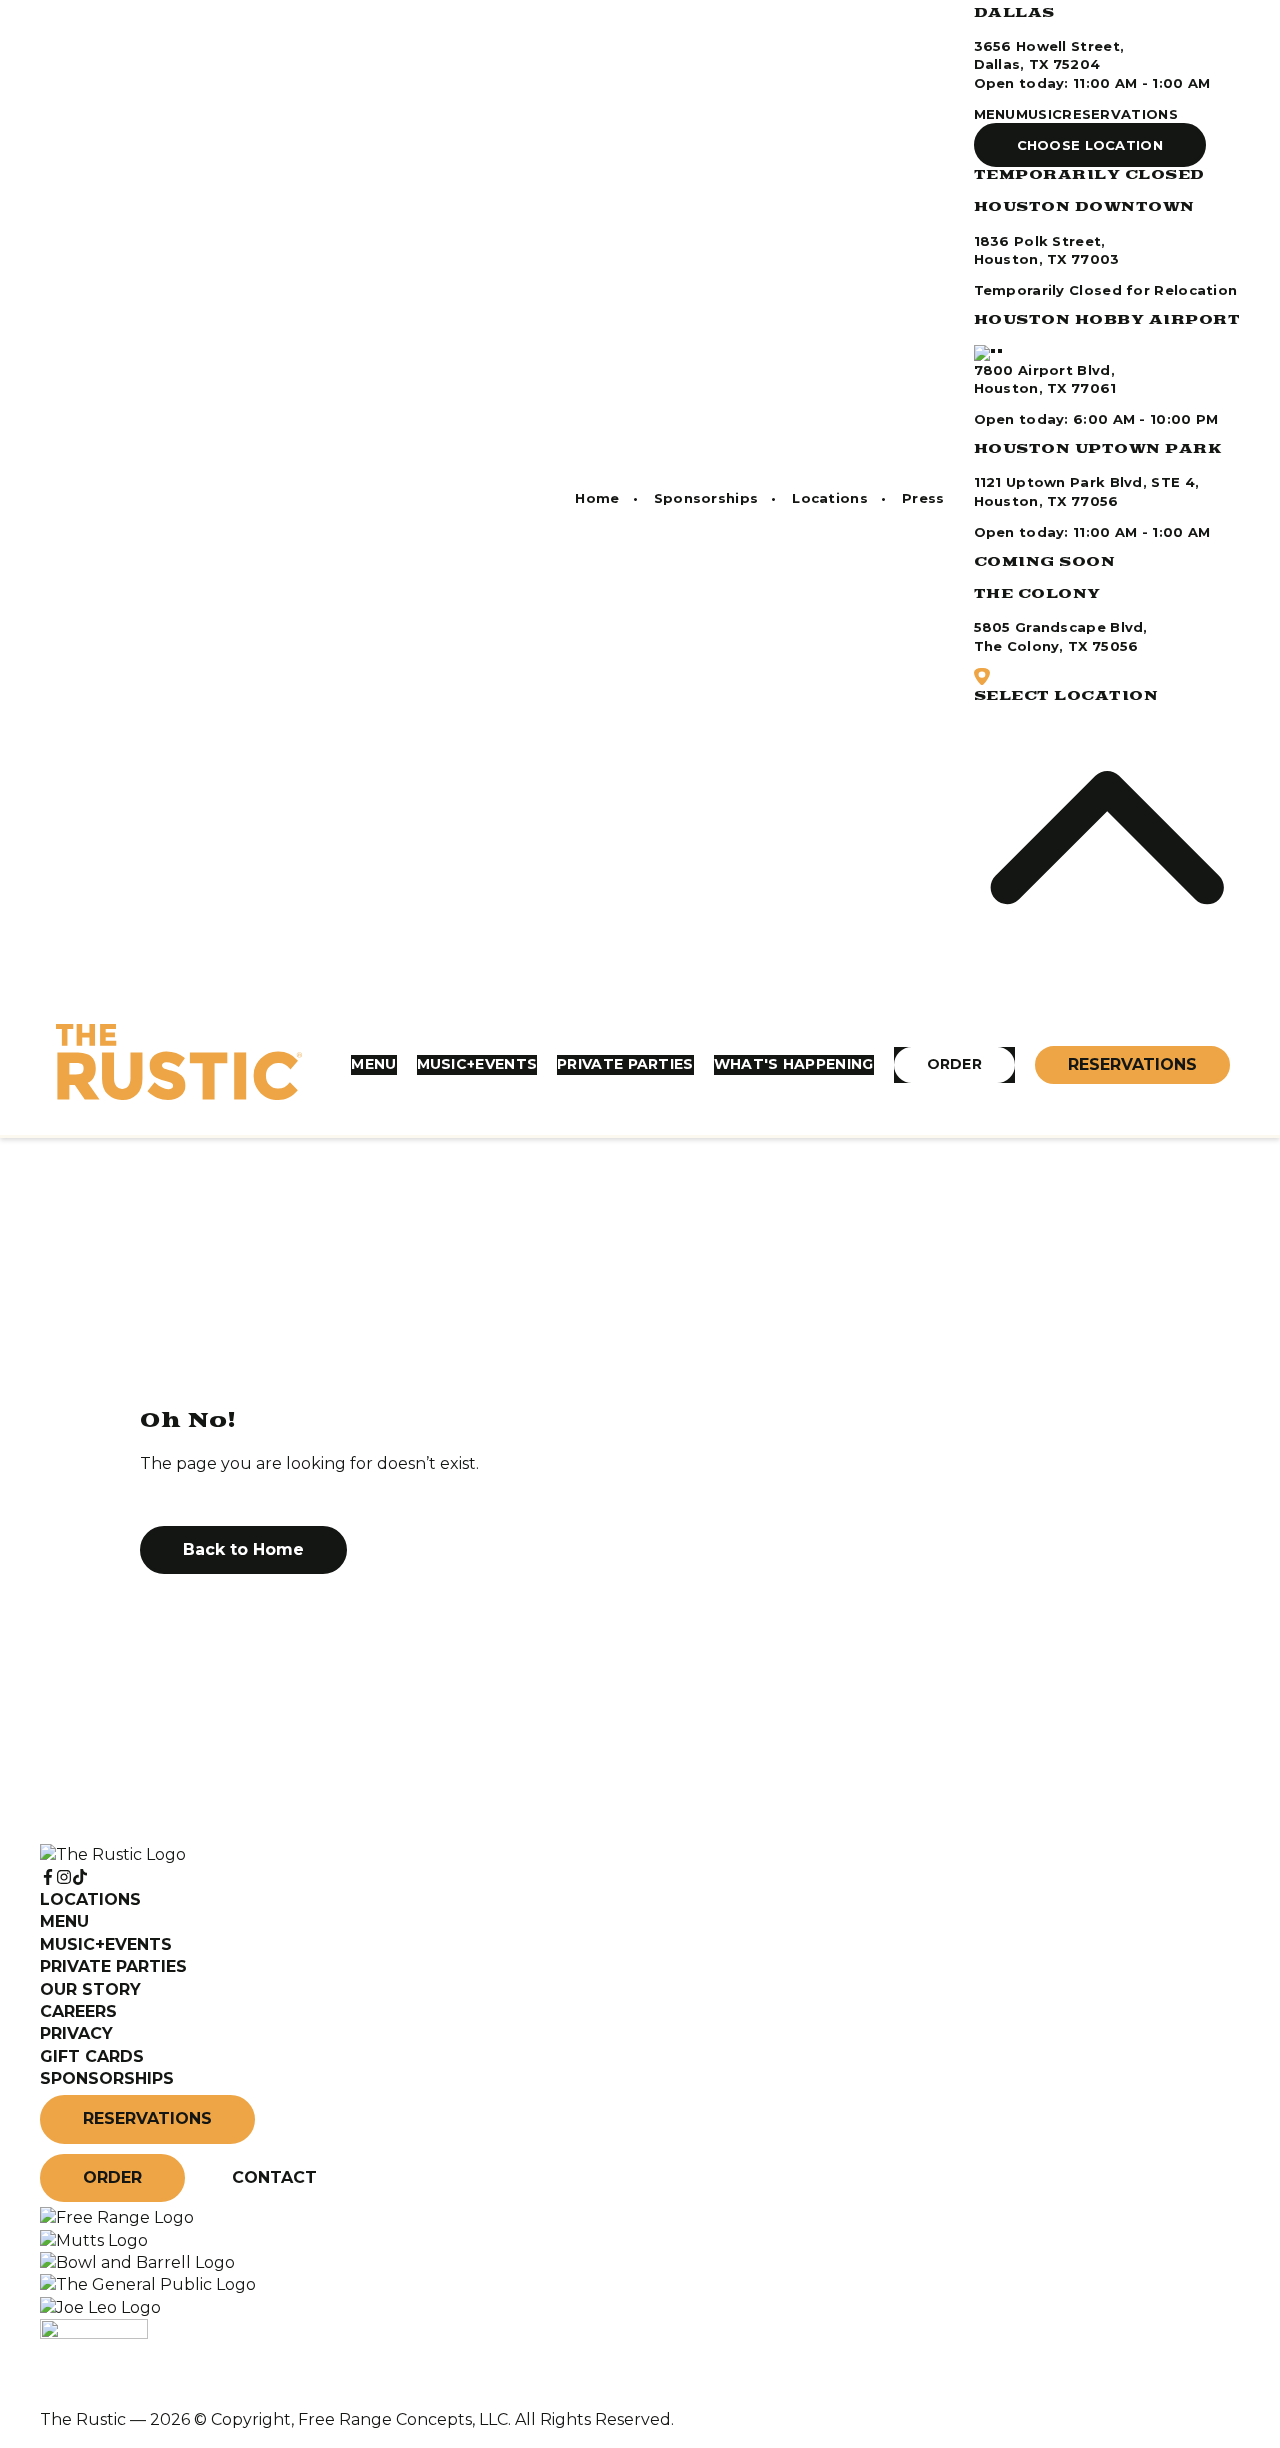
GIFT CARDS (92, 2056)
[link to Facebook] (48, 1877)
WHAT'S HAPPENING (794, 1064)
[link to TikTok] (80, 1877)
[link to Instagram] (64, 1877)
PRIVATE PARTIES (625, 1064)
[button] (1090, 145)
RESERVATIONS (1120, 114)
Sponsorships (706, 498)
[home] (179, 1065)
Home (597, 498)
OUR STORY (90, 1989)
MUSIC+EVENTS (477, 1064)
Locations (830, 498)
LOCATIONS (90, 1899)
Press (923, 498)
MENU (995, 114)
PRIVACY (76, 2033)
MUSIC (1039, 114)
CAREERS (78, 2011)
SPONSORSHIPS (107, 2078)
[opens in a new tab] (117, 2217)
